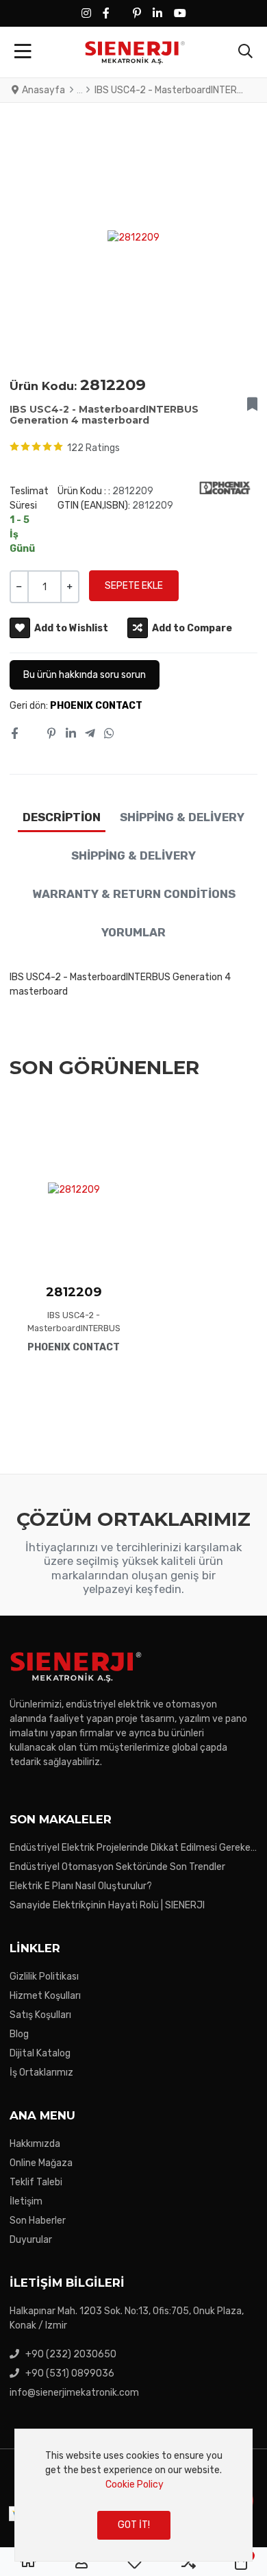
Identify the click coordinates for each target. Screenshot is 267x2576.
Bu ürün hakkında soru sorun (85, 675)
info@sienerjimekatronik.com (74, 2393)
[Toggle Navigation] (23, 52)
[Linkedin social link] (71, 733)
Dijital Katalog (40, 2053)
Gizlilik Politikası (44, 1977)
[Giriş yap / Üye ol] (81, 2562)
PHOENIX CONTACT (96, 706)
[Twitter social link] (32, 733)
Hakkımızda (35, 2144)
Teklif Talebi (36, 2182)
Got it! (134, 2525)
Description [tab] (62, 817)
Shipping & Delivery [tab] (182, 817)
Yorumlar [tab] (133, 932)
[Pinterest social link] (52, 733)
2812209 (74, 1292)
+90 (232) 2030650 (71, 2354)
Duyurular (31, 2240)
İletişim (26, 2201)
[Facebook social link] (14, 733)
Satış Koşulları (40, 2015)
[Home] (28, 2562)
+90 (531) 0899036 (70, 2373)
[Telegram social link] (90, 733)
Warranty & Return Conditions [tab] (134, 894)
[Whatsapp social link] (110, 733)
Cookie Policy (135, 2484)
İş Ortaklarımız (41, 2073)
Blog (19, 2034)
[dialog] (133, 2495)
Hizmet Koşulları (45, 1996)
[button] (245, 52)
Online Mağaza (41, 2163)
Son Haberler (38, 2221)
